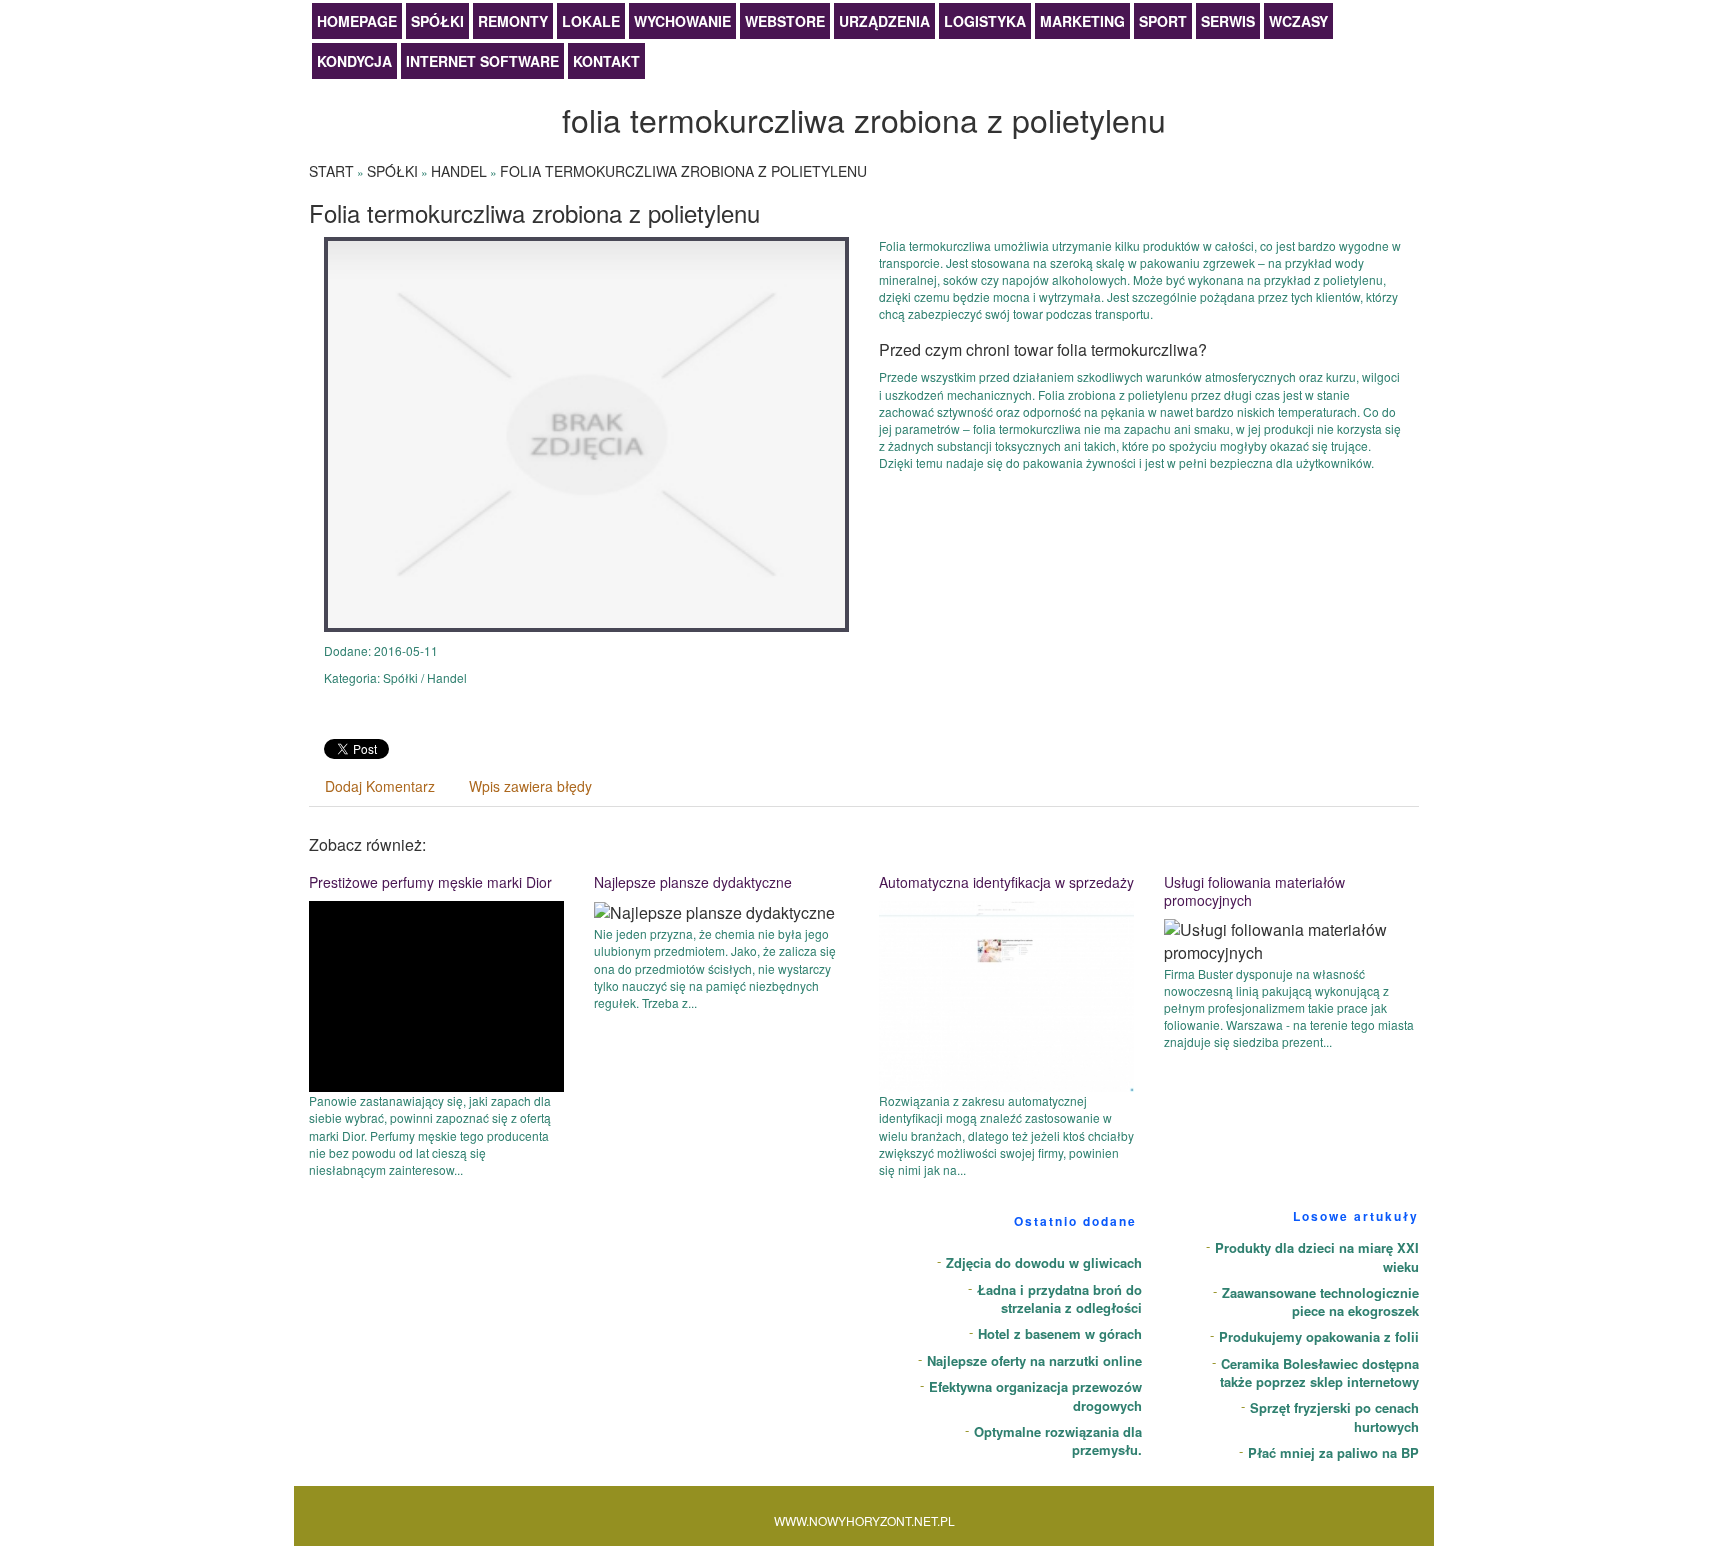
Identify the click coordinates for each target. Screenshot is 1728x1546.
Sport (1163, 21)
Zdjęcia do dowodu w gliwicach (1044, 1262)
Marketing (1082, 21)
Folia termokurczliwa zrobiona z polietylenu (683, 171)
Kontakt (606, 61)
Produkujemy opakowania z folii (1319, 1336)
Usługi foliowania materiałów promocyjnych (1254, 891)
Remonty (513, 21)
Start (331, 171)
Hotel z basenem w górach (1060, 1333)
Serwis (1228, 21)
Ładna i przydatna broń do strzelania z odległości (1059, 1299)
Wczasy (1298, 21)
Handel (459, 171)
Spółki (437, 21)
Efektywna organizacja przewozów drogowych (1035, 1396)
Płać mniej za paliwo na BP (1333, 1452)
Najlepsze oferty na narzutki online (1034, 1360)
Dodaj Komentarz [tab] (380, 786)
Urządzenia (884, 21)
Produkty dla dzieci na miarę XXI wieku (1317, 1257)
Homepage (357, 21)
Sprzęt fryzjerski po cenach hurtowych (1334, 1417)
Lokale (591, 21)
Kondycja (354, 61)
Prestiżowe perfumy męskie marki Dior (430, 882)
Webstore (785, 21)
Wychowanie (682, 21)
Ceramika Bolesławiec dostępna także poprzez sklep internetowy (1319, 1373)
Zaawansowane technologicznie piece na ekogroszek (1320, 1302)
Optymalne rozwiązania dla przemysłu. (1058, 1441)
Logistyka (985, 21)
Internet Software (482, 61)
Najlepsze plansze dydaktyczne (693, 882)
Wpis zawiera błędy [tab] (530, 786)
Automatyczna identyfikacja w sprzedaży (1006, 882)
